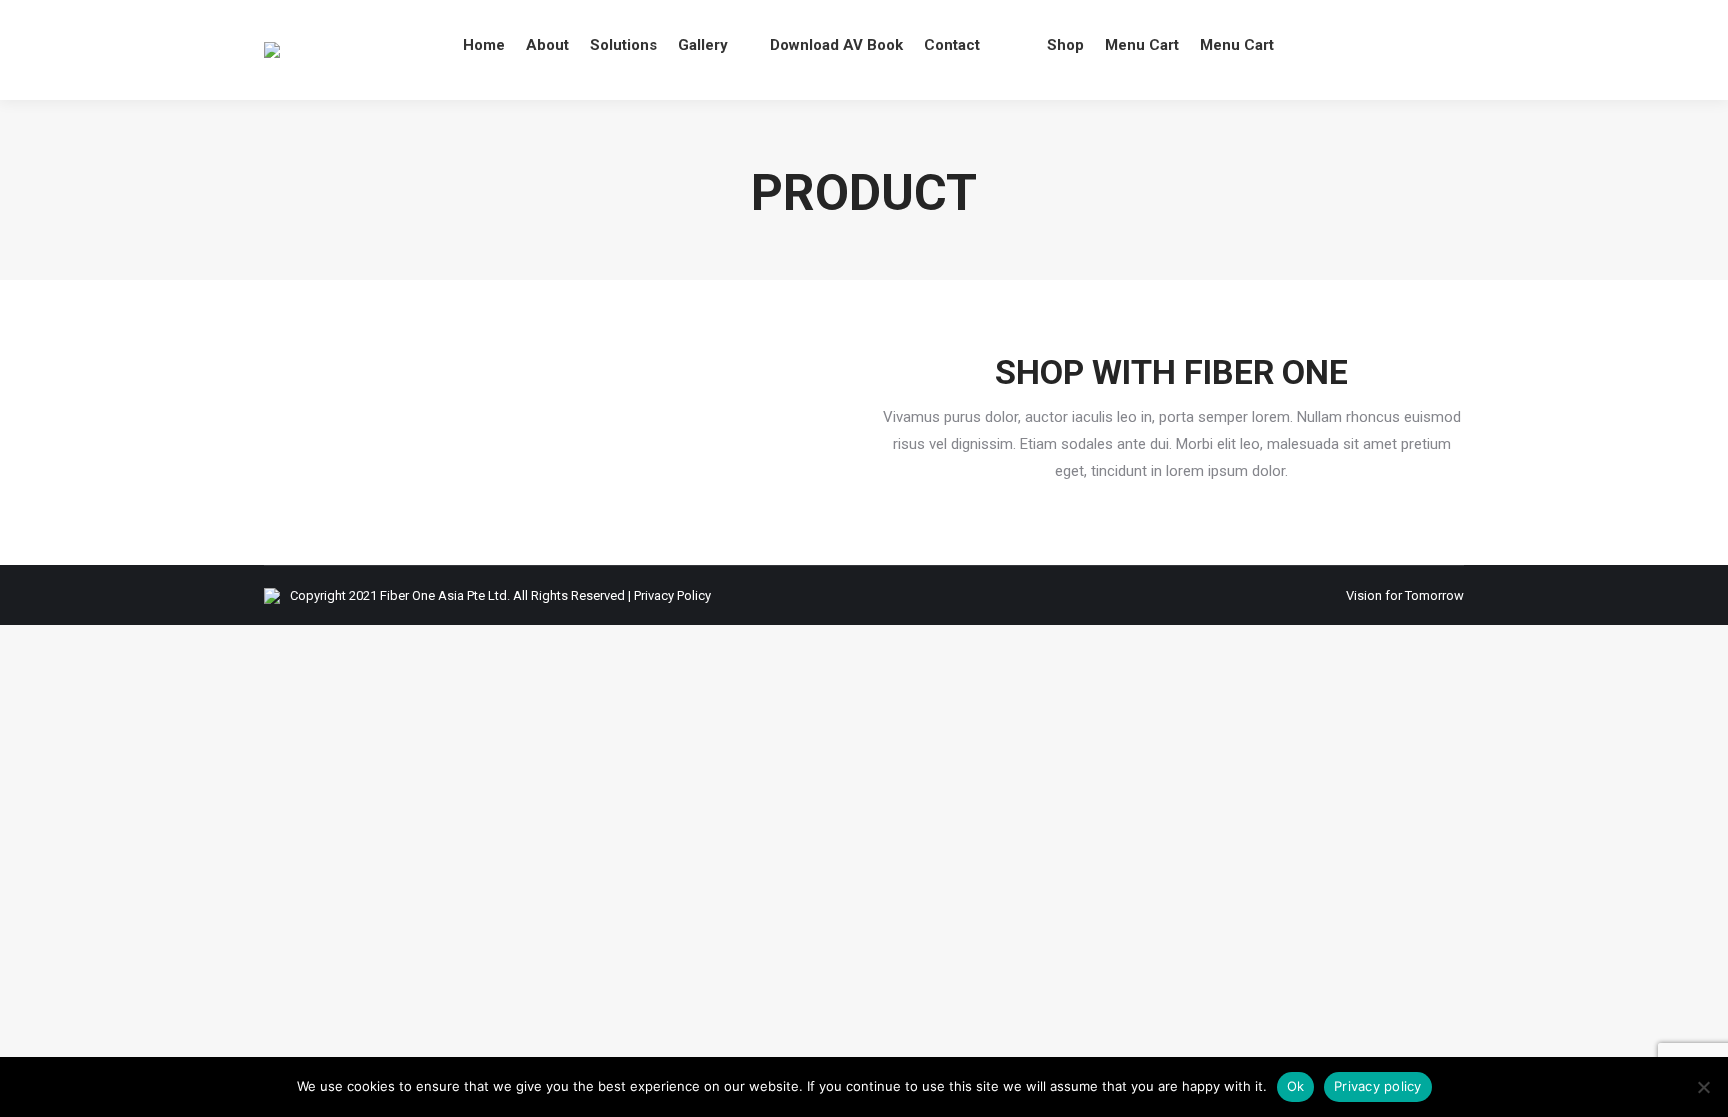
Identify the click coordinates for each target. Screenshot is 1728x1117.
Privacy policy (1378, 1086)
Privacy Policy (672, 595)
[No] (1703, 1087)
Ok (1296, 1086)
